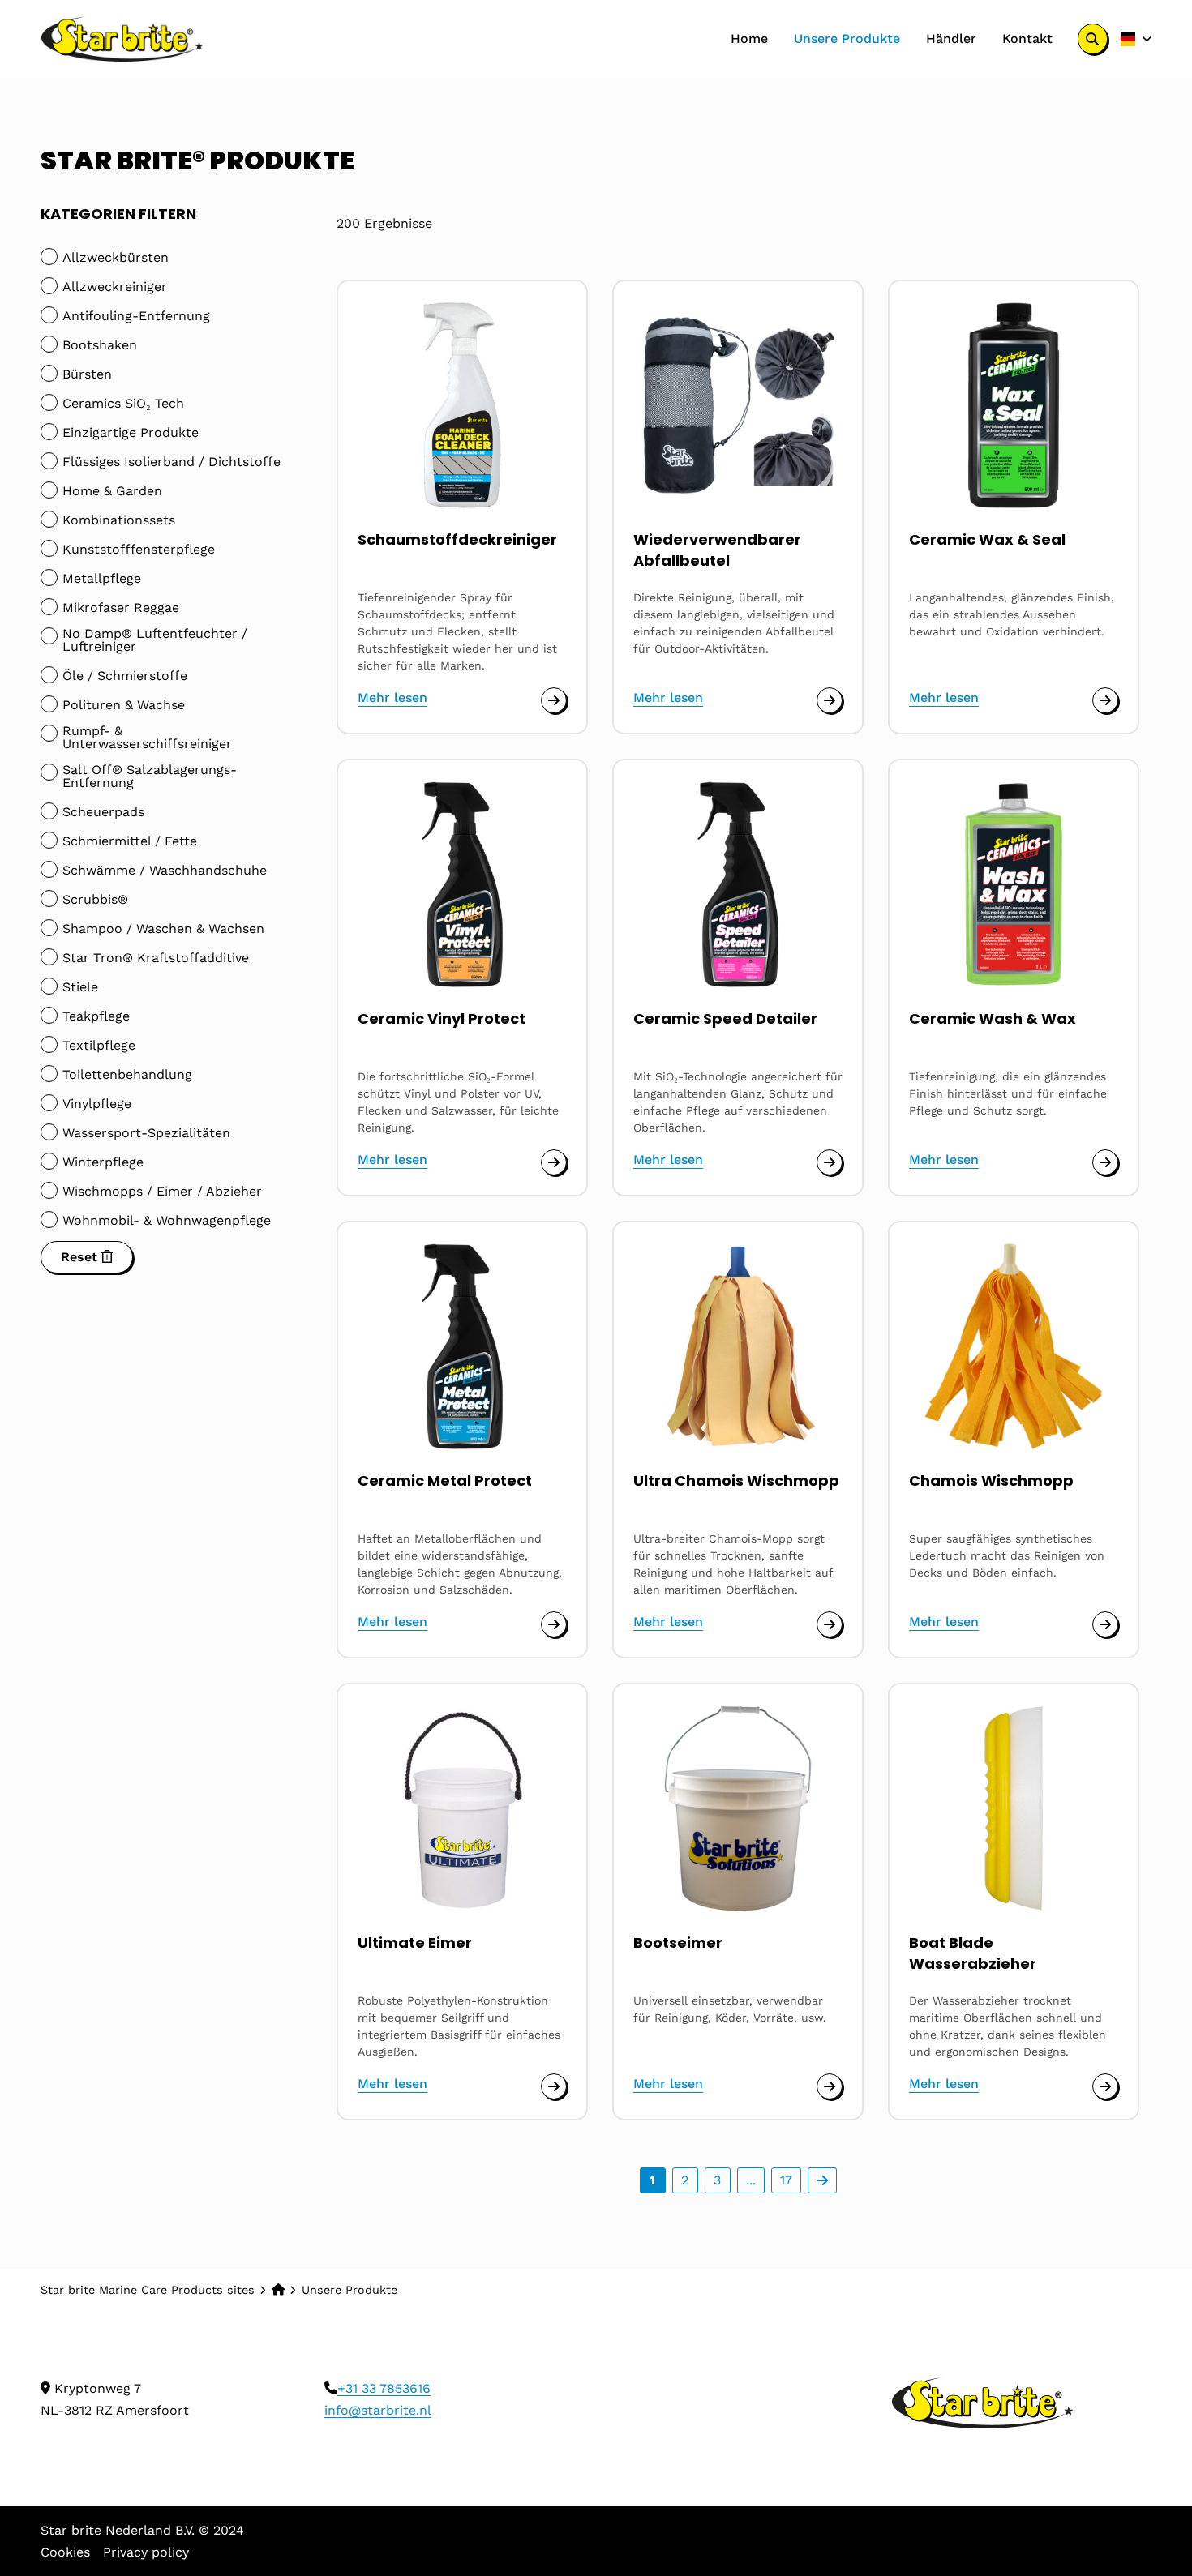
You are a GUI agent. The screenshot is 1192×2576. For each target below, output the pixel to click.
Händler (951, 39)
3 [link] (717, 2180)
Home (749, 39)
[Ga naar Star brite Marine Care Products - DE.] (278, 2290)
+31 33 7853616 (384, 2388)
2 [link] (685, 2180)
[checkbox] (170, 258)
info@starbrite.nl (378, 2410)
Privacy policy (146, 2552)
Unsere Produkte (847, 39)
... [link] (751, 2180)
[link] (822, 2180)
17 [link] (786, 2180)
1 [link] (652, 2180)
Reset (81, 1257)
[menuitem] (749, 39)
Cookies (65, 2552)
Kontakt (1027, 39)
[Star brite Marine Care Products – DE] (122, 39)
